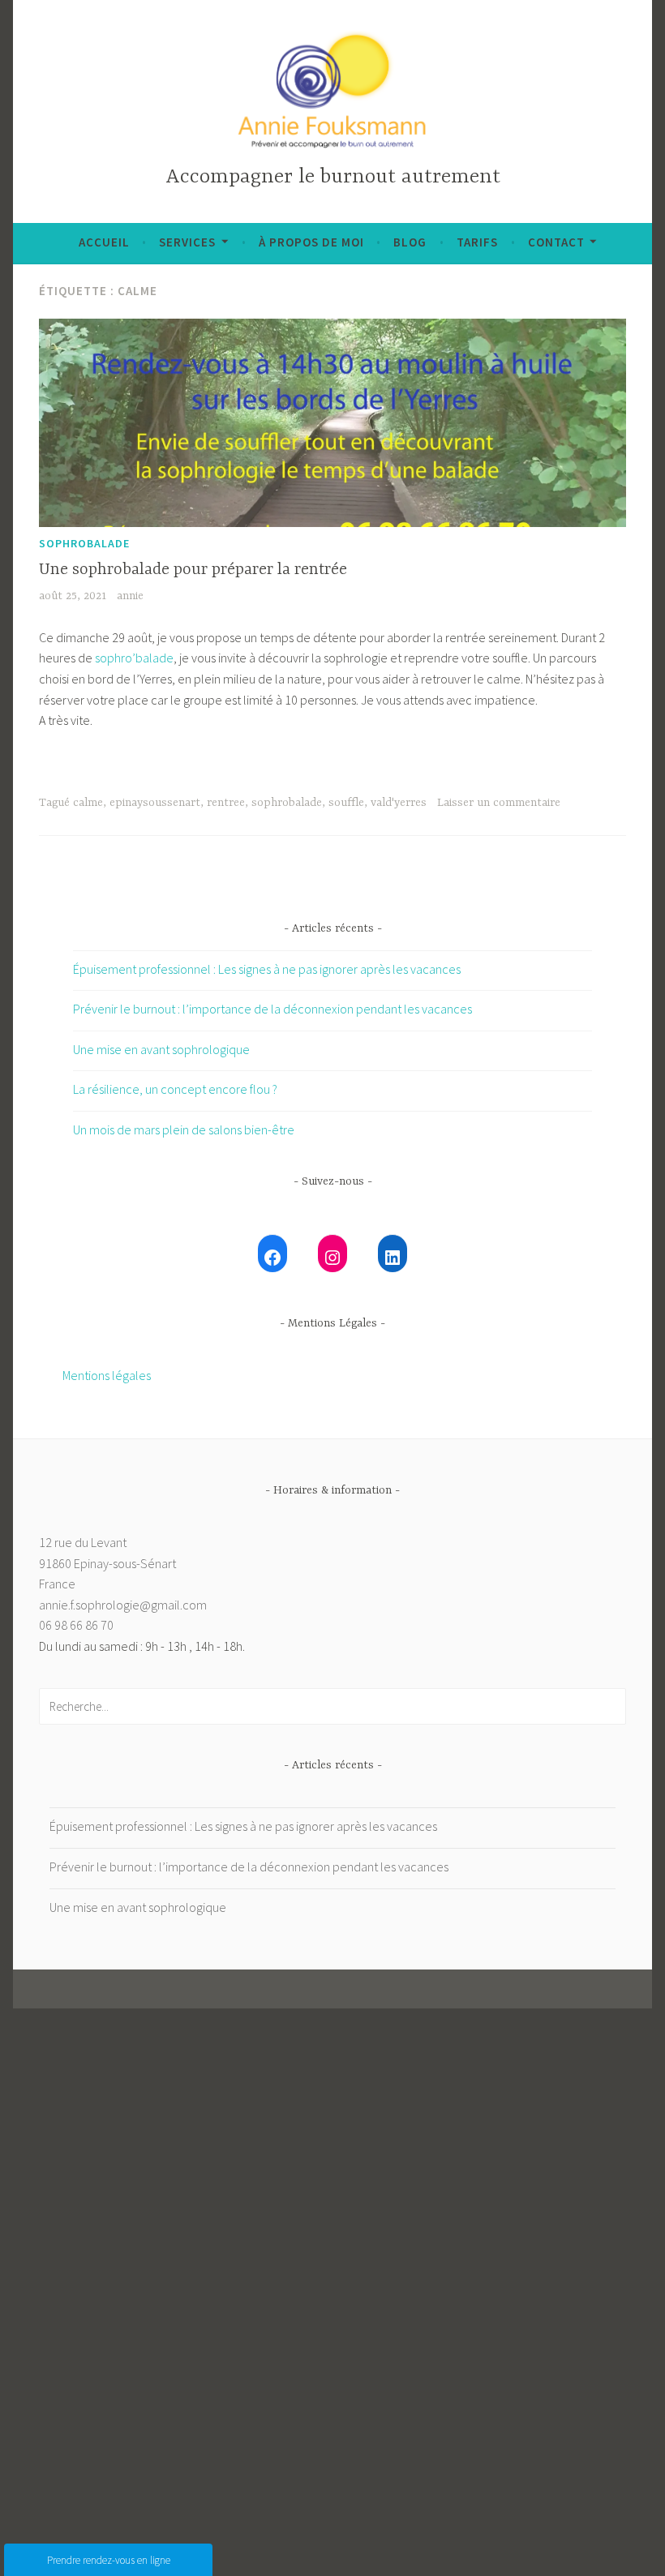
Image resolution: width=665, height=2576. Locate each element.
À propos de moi (311, 242)
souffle (346, 803)
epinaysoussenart (155, 803)
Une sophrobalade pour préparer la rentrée (193, 570)
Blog (410, 242)
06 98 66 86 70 (76, 1625)
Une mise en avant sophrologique (161, 1049)
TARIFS (477, 242)
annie (130, 596)
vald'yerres (399, 803)
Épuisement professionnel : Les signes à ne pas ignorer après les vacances (267, 969)
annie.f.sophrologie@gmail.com (123, 1605)
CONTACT (556, 242)
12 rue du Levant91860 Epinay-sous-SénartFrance (107, 1563)
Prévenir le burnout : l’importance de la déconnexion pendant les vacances (272, 1009)
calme (88, 803)
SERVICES (187, 242)
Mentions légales (107, 1375)
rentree (226, 803)
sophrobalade (84, 543)
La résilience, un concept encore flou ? (175, 1089)
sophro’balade (134, 658)
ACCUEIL (104, 242)
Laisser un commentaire (499, 803)
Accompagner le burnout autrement (333, 177)
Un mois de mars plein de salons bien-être (184, 1129)
